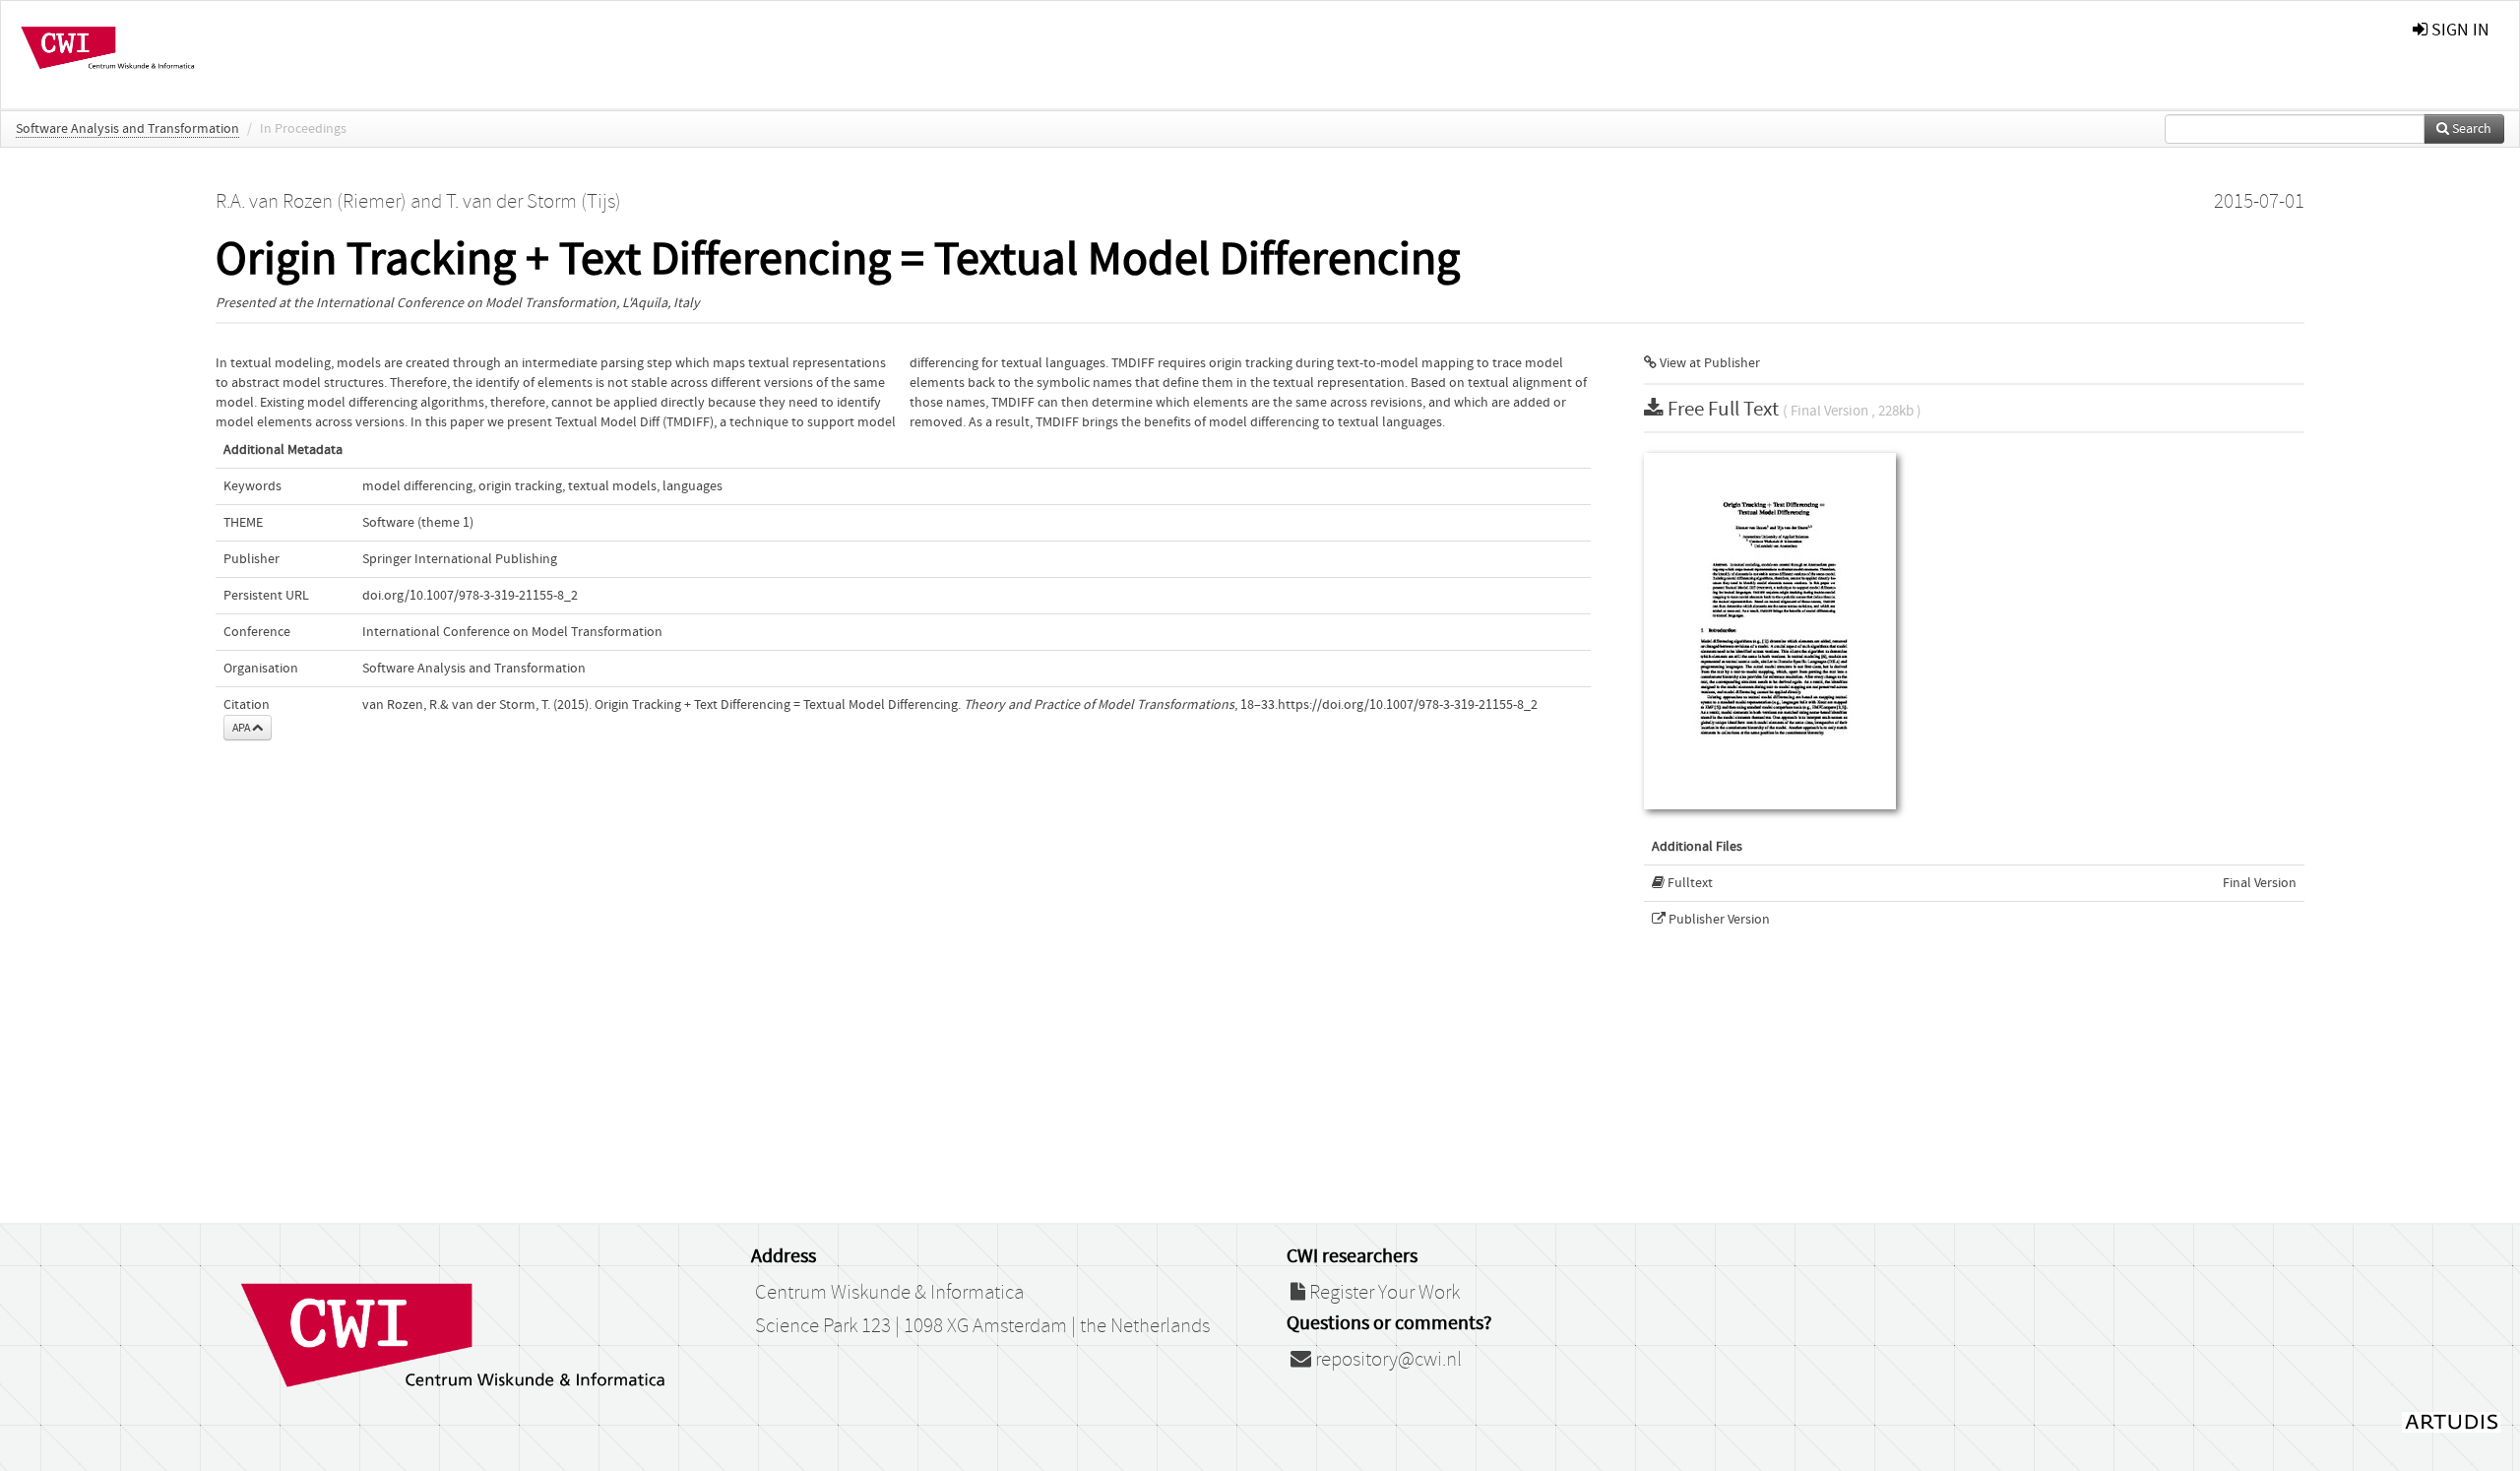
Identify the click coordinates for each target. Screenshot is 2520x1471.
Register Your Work (1383, 1293)
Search (2470, 129)
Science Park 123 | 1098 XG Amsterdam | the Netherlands (982, 1326)
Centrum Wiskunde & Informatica (889, 1293)
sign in (2458, 30)
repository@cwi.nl (1386, 1360)
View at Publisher (1708, 363)
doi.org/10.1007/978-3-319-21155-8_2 (470, 596)
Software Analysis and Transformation (127, 129)
